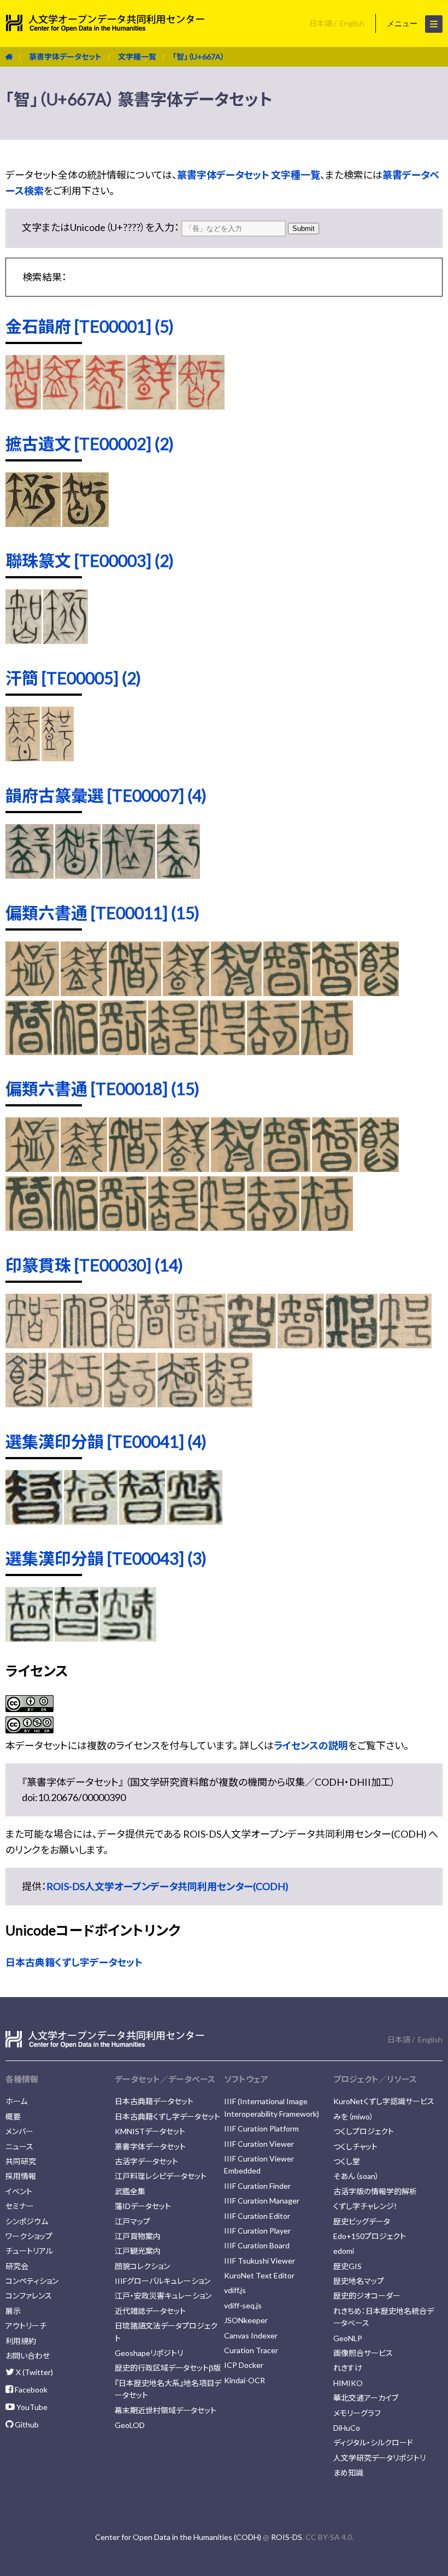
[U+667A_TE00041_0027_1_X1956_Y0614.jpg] (142, 1521)
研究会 (17, 2266)
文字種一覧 (137, 57)
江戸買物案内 (138, 2236)
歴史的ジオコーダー (367, 2296)
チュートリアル (29, 2251)
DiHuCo (347, 2428)
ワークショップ (29, 2236)
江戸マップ (132, 2221)
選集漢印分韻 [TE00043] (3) (106, 1558)
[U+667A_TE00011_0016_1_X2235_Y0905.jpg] (379, 992)
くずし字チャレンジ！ (366, 2206)
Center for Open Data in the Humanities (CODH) (178, 2537)
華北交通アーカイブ (366, 2398)
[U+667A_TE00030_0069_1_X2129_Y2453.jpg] (200, 1345)
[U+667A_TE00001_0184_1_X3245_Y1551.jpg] (23, 406)
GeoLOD (130, 2425)
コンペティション (32, 2281)
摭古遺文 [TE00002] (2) (90, 443)
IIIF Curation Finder (257, 2186)
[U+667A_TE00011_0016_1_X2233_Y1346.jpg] (335, 992)
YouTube (31, 2407)
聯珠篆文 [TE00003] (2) (90, 560)
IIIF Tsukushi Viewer (260, 2261)
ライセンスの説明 (311, 1745)
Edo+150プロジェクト (370, 2236)
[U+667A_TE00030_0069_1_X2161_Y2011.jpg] (155, 1345)
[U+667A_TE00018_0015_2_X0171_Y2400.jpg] (236, 1168)
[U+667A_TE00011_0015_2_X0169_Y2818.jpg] (186, 992)
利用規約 (21, 2341)
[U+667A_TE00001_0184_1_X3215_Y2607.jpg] (152, 406)
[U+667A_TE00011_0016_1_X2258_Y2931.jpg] (223, 1051)
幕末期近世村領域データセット (166, 2410)
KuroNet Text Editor (259, 2275)
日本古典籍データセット (154, 2101)
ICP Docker (244, 2365)
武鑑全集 (130, 2191)
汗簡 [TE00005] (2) (73, 678)
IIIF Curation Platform (261, 2128)
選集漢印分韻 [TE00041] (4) (106, 1441)
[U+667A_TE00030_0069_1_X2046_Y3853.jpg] (129, 1404)
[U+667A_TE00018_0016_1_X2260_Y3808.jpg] (327, 1227)
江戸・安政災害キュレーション (163, 2296)
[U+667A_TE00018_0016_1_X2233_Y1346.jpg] (335, 1168)
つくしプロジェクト (364, 2131)
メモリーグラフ (357, 2413)
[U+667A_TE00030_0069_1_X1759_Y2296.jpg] (252, 1345)
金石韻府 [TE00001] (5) (90, 326)
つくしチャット (355, 2146)
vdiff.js (235, 2290)
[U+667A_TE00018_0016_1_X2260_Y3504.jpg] (273, 1227)
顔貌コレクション (142, 2266)
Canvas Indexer (251, 2335)
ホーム (16, 2101)
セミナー (20, 2206)
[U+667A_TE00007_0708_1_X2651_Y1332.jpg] (78, 875)
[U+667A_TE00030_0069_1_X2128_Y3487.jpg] (229, 1404)
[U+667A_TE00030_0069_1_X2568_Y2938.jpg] (26, 1404)
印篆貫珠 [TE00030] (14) (94, 1265)
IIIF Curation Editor (257, 2216)
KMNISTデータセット (150, 2131)
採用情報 (21, 2176)
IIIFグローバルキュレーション (163, 2281)
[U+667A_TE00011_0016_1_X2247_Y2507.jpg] (123, 1051)
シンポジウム (27, 2221)
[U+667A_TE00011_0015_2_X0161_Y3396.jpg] (84, 992)
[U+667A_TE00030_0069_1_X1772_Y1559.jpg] (123, 1345)
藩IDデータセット (143, 2206)
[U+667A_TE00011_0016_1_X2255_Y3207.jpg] (173, 1051)
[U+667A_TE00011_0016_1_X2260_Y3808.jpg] (327, 1051)
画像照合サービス (363, 2353)
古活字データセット (146, 2161)
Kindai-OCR (244, 2380)
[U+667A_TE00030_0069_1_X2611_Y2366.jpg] (301, 1345)
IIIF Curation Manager (262, 2201)
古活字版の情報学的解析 (375, 2191)
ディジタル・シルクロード (373, 2442)
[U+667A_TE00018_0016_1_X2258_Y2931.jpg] (223, 1227)
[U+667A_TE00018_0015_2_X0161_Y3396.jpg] (84, 1168)
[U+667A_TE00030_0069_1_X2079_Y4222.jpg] (75, 1404)
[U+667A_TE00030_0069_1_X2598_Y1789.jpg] (33, 1345)
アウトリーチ (26, 2326)
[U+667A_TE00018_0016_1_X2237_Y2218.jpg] (29, 1227)
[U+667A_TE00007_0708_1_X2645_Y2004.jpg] (30, 875)
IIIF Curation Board (257, 2245)
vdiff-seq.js (243, 2305)
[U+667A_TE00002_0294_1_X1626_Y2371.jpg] (86, 523)
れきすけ (348, 2368)
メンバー (19, 2131)
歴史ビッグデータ (362, 2221)
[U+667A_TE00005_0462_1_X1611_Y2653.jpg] (23, 757)
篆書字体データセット (65, 57)
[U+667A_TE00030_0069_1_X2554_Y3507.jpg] (180, 1404)
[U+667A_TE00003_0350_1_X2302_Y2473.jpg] (23, 640)
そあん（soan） (356, 2176)
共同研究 (21, 2161)
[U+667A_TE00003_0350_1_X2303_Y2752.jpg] (66, 640)
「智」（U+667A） (199, 57)
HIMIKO (348, 2383)
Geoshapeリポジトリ (149, 2353)
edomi (344, 2251)
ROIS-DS (287, 2537)
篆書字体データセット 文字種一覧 (249, 175)
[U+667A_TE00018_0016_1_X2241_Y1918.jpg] (76, 1227)
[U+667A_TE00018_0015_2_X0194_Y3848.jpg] (287, 1168)
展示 (13, 2311)
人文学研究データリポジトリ (379, 2458)
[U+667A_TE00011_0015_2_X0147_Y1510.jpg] (32, 992)
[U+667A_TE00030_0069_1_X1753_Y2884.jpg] (352, 1345)
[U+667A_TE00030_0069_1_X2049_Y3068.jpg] (405, 1345)
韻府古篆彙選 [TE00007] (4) (106, 795)
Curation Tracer (251, 2350)
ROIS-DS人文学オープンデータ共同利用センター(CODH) (167, 1886)
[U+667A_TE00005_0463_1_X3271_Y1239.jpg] (58, 757)
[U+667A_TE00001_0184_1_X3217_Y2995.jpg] (202, 406)
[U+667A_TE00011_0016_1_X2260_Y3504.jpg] (273, 1051)
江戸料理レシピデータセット (161, 2176)
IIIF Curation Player (257, 2231)
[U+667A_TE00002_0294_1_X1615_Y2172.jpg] (33, 523)
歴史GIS (347, 2266)
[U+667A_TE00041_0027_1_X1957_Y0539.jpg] (90, 1521)
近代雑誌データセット (150, 2311)
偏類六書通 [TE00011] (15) (102, 913)
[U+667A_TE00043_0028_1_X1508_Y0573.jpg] (76, 1638)
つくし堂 (347, 2161)
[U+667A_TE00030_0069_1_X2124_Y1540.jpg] (85, 1345)
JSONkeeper (246, 2320)
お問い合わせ (28, 2356)
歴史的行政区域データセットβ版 (168, 2368)
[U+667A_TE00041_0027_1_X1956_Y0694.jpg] (195, 1521)
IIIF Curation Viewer (259, 2144)
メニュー (403, 23)
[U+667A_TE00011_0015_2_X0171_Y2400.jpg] (236, 992)
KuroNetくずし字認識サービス (384, 2101)
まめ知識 (348, 2473)
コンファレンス (29, 2296)
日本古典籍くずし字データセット (74, 1962)
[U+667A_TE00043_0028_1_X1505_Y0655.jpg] (128, 1638)
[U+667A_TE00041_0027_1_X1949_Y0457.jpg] (34, 1521)
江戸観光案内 (138, 2251)
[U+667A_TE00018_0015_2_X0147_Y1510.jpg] (32, 1168)
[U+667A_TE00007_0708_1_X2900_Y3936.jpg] (129, 875)
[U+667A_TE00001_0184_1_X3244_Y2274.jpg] (105, 406)
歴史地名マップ (359, 2281)
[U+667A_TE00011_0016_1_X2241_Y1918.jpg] (76, 1051)
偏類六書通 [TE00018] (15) (102, 1088)
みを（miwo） (353, 2116)
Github (26, 2424)
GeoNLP (348, 2338)
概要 (13, 2116)
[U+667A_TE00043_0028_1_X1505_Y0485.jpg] (29, 1638)
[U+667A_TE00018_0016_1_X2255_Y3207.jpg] (173, 1227)
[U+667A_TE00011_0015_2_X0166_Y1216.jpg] (135, 992)
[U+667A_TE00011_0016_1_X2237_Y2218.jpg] (29, 1051)
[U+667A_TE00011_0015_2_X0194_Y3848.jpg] (287, 992)
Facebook (30, 2390)
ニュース (19, 2146)
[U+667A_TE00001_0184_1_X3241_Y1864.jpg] (63, 406)
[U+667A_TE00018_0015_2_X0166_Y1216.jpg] (135, 1168)
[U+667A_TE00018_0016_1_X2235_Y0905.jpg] (379, 1168)
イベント (19, 2191)
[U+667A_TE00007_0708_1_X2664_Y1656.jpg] (178, 875)
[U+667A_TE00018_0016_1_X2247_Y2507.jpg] (123, 1227)
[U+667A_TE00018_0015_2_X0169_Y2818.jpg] (186, 1168)
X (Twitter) (34, 2372)
